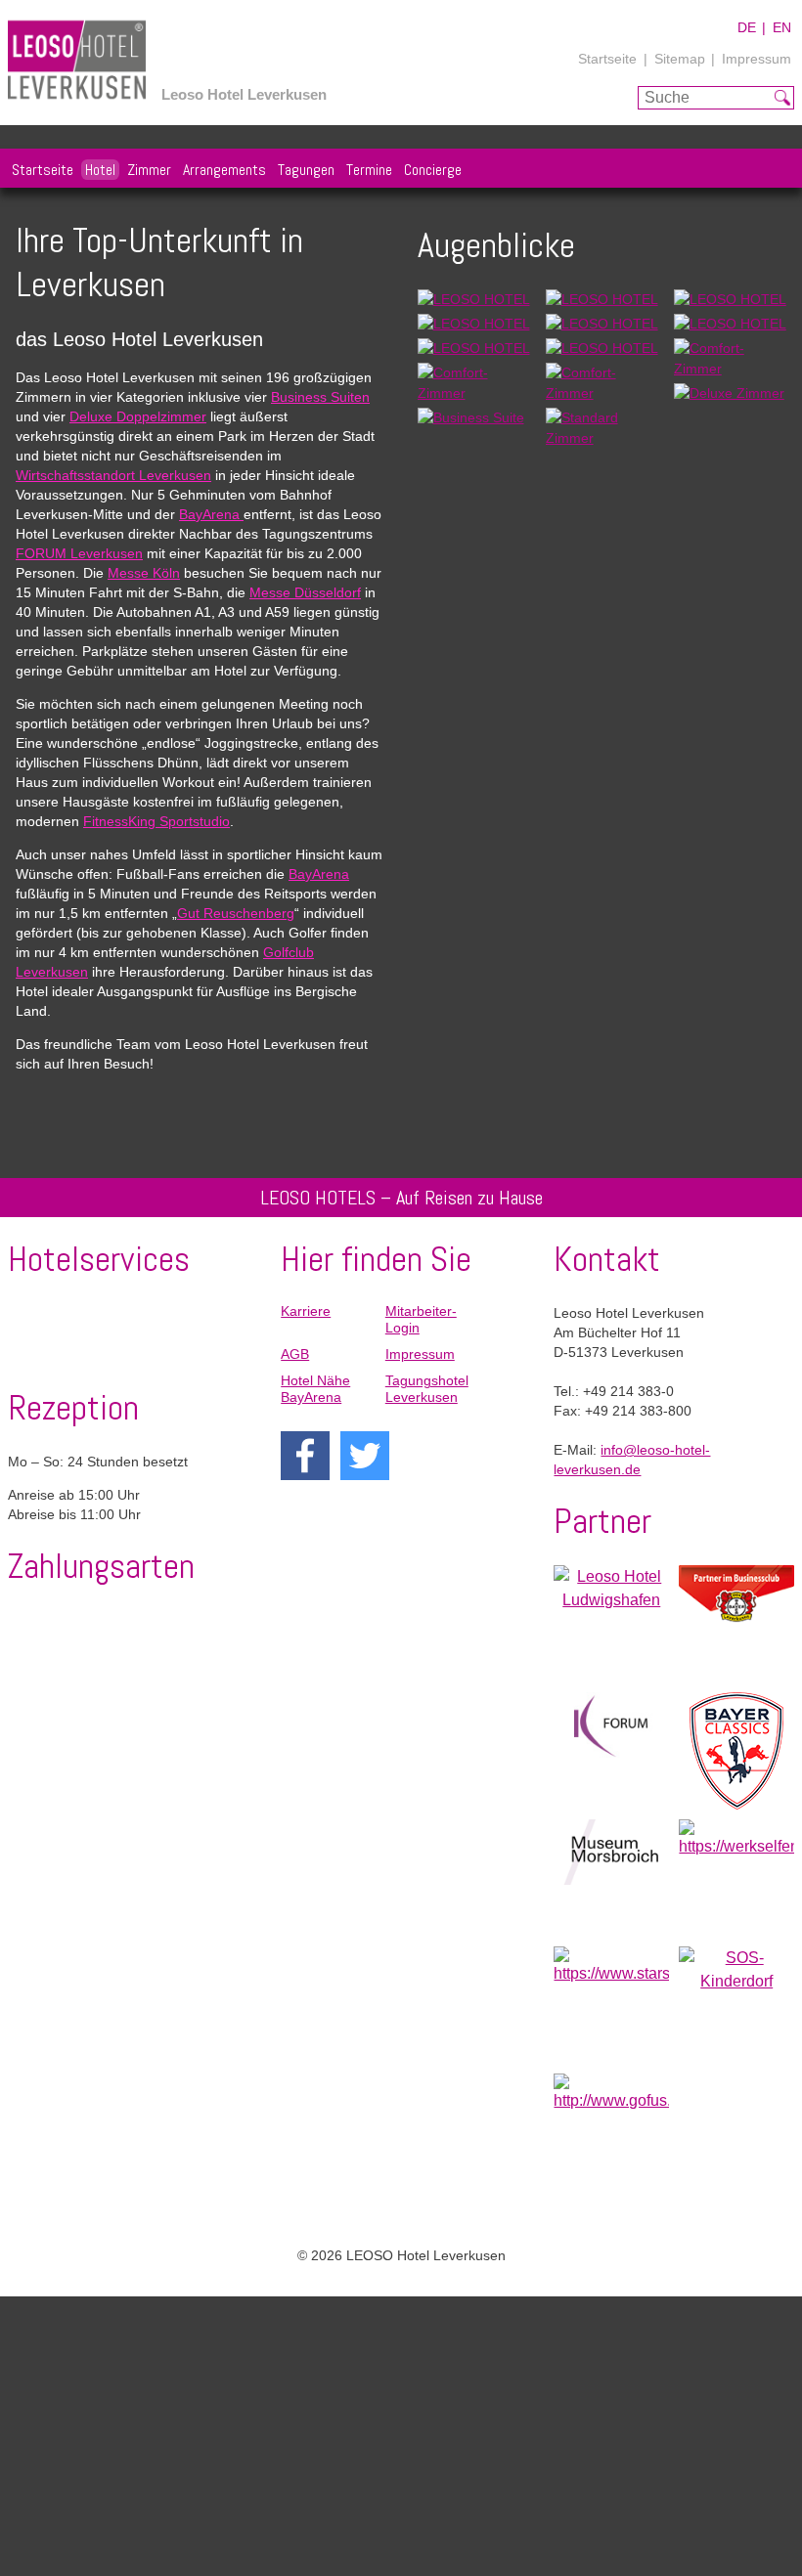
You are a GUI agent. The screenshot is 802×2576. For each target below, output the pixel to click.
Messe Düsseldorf (305, 592)
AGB (295, 1354)
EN (782, 27)
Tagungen (306, 170)
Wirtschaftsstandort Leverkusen (113, 475)
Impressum (757, 59)
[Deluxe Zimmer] (729, 393)
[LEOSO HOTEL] (474, 299)
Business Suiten (320, 397)
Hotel (100, 170)
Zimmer (149, 170)
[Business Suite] (471, 417)
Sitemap (680, 59)
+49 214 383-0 (628, 1391)
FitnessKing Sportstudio (156, 821)
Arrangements (224, 170)
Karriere (306, 1311)
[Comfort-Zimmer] (730, 369)
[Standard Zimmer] (602, 438)
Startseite (607, 59)
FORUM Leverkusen (79, 553)
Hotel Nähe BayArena (315, 1389)
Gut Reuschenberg (236, 913)
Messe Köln (144, 573)
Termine (369, 170)
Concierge (433, 170)
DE (747, 27)
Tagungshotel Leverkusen (427, 1389)
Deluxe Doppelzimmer (138, 416)
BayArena (211, 514)
